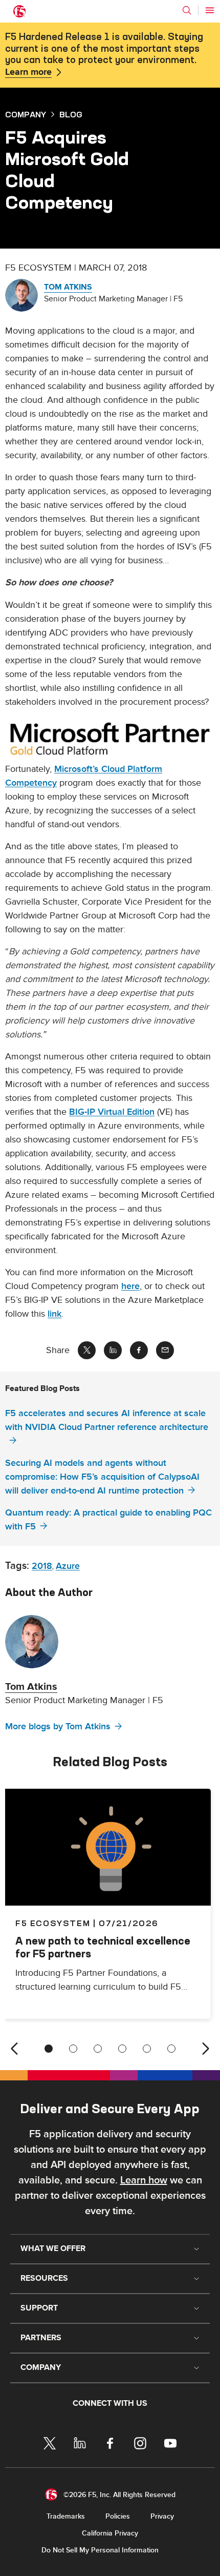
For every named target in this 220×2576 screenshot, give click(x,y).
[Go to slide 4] (122, 2049)
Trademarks (66, 2516)
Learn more (28, 72)
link (54, 1314)
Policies (118, 2516)
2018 (42, 1566)
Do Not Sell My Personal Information (100, 2550)
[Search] (187, 10)
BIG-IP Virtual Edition (112, 1112)
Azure (68, 1566)
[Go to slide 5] (147, 2049)
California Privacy (110, 2533)
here (130, 1286)
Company (26, 114)
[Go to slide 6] (171, 2049)
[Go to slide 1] (49, 2049)
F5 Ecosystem (53, 1923)
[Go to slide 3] (98, 2049)
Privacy (162, 2516)
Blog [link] (71, 114)
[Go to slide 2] (73, 2049)
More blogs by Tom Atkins (58, 1726)
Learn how (144, 2180)
